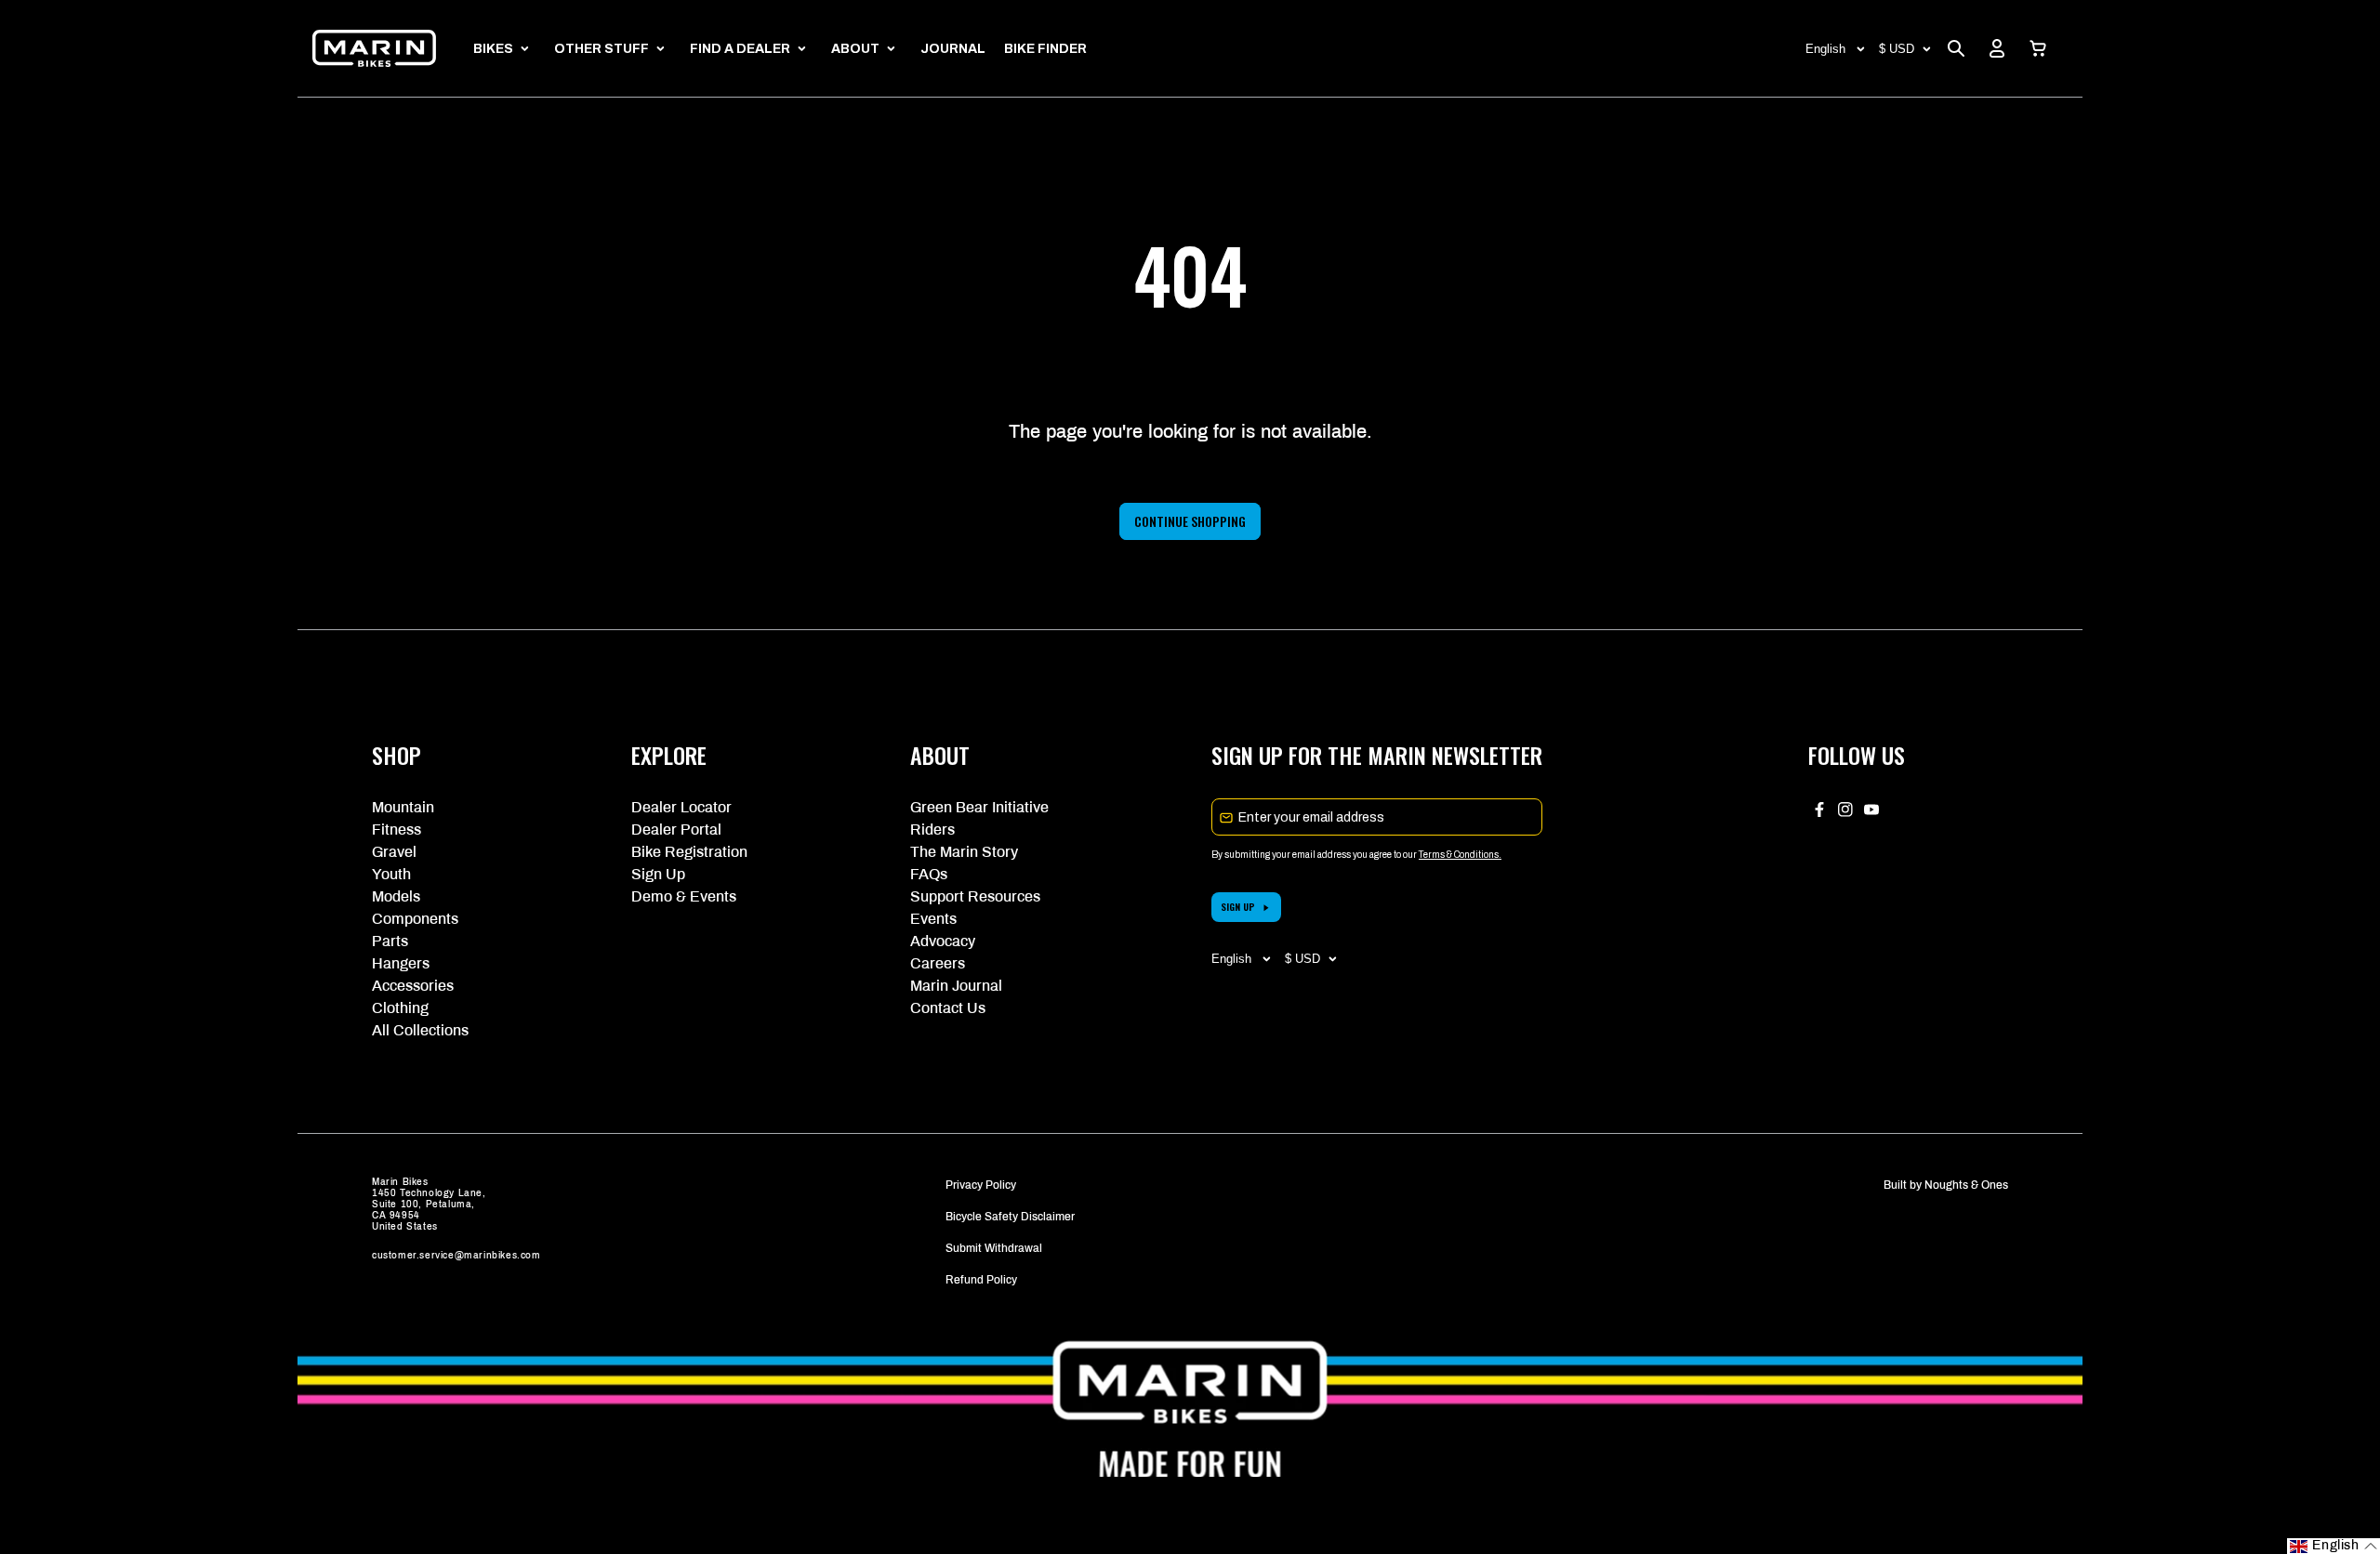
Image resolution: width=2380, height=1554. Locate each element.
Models (396, 896)
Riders (932, 830)
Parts (390, 941)
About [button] (855, 49)
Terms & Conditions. (1460, 855)
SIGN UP (1238, 907)
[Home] (374, 48)
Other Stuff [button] (602, 49)
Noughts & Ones (1966, 1185)
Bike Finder (1045, 49)
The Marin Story (964, 852)
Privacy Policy (981, 1185)
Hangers (401, 963)
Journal (953, 49)
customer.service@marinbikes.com (456, 1255)
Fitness (397, 830)
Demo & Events (684, 896)
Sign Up (658, 874)
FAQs (929, 874)
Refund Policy (981, 1280)
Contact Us (948, 1008)
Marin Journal (956, 986)
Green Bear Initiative (979, 807)
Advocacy (943, 941)
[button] (2038, 48)
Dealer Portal (676, 830)
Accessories (413, 986)
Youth (391, 874)
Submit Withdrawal (994, 1248)
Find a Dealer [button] (740, 49)
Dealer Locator (681, 807)
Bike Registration (689, 852)
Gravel (394, 852)
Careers (938, 963)
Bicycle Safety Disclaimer (1010, 1217)
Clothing (400, 1008)
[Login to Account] (1997, 48)
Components (415, 919)
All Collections (420, 1030)
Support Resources (975, 896)
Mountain (403, 807)
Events (933, 919)
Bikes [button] (493, 49)
